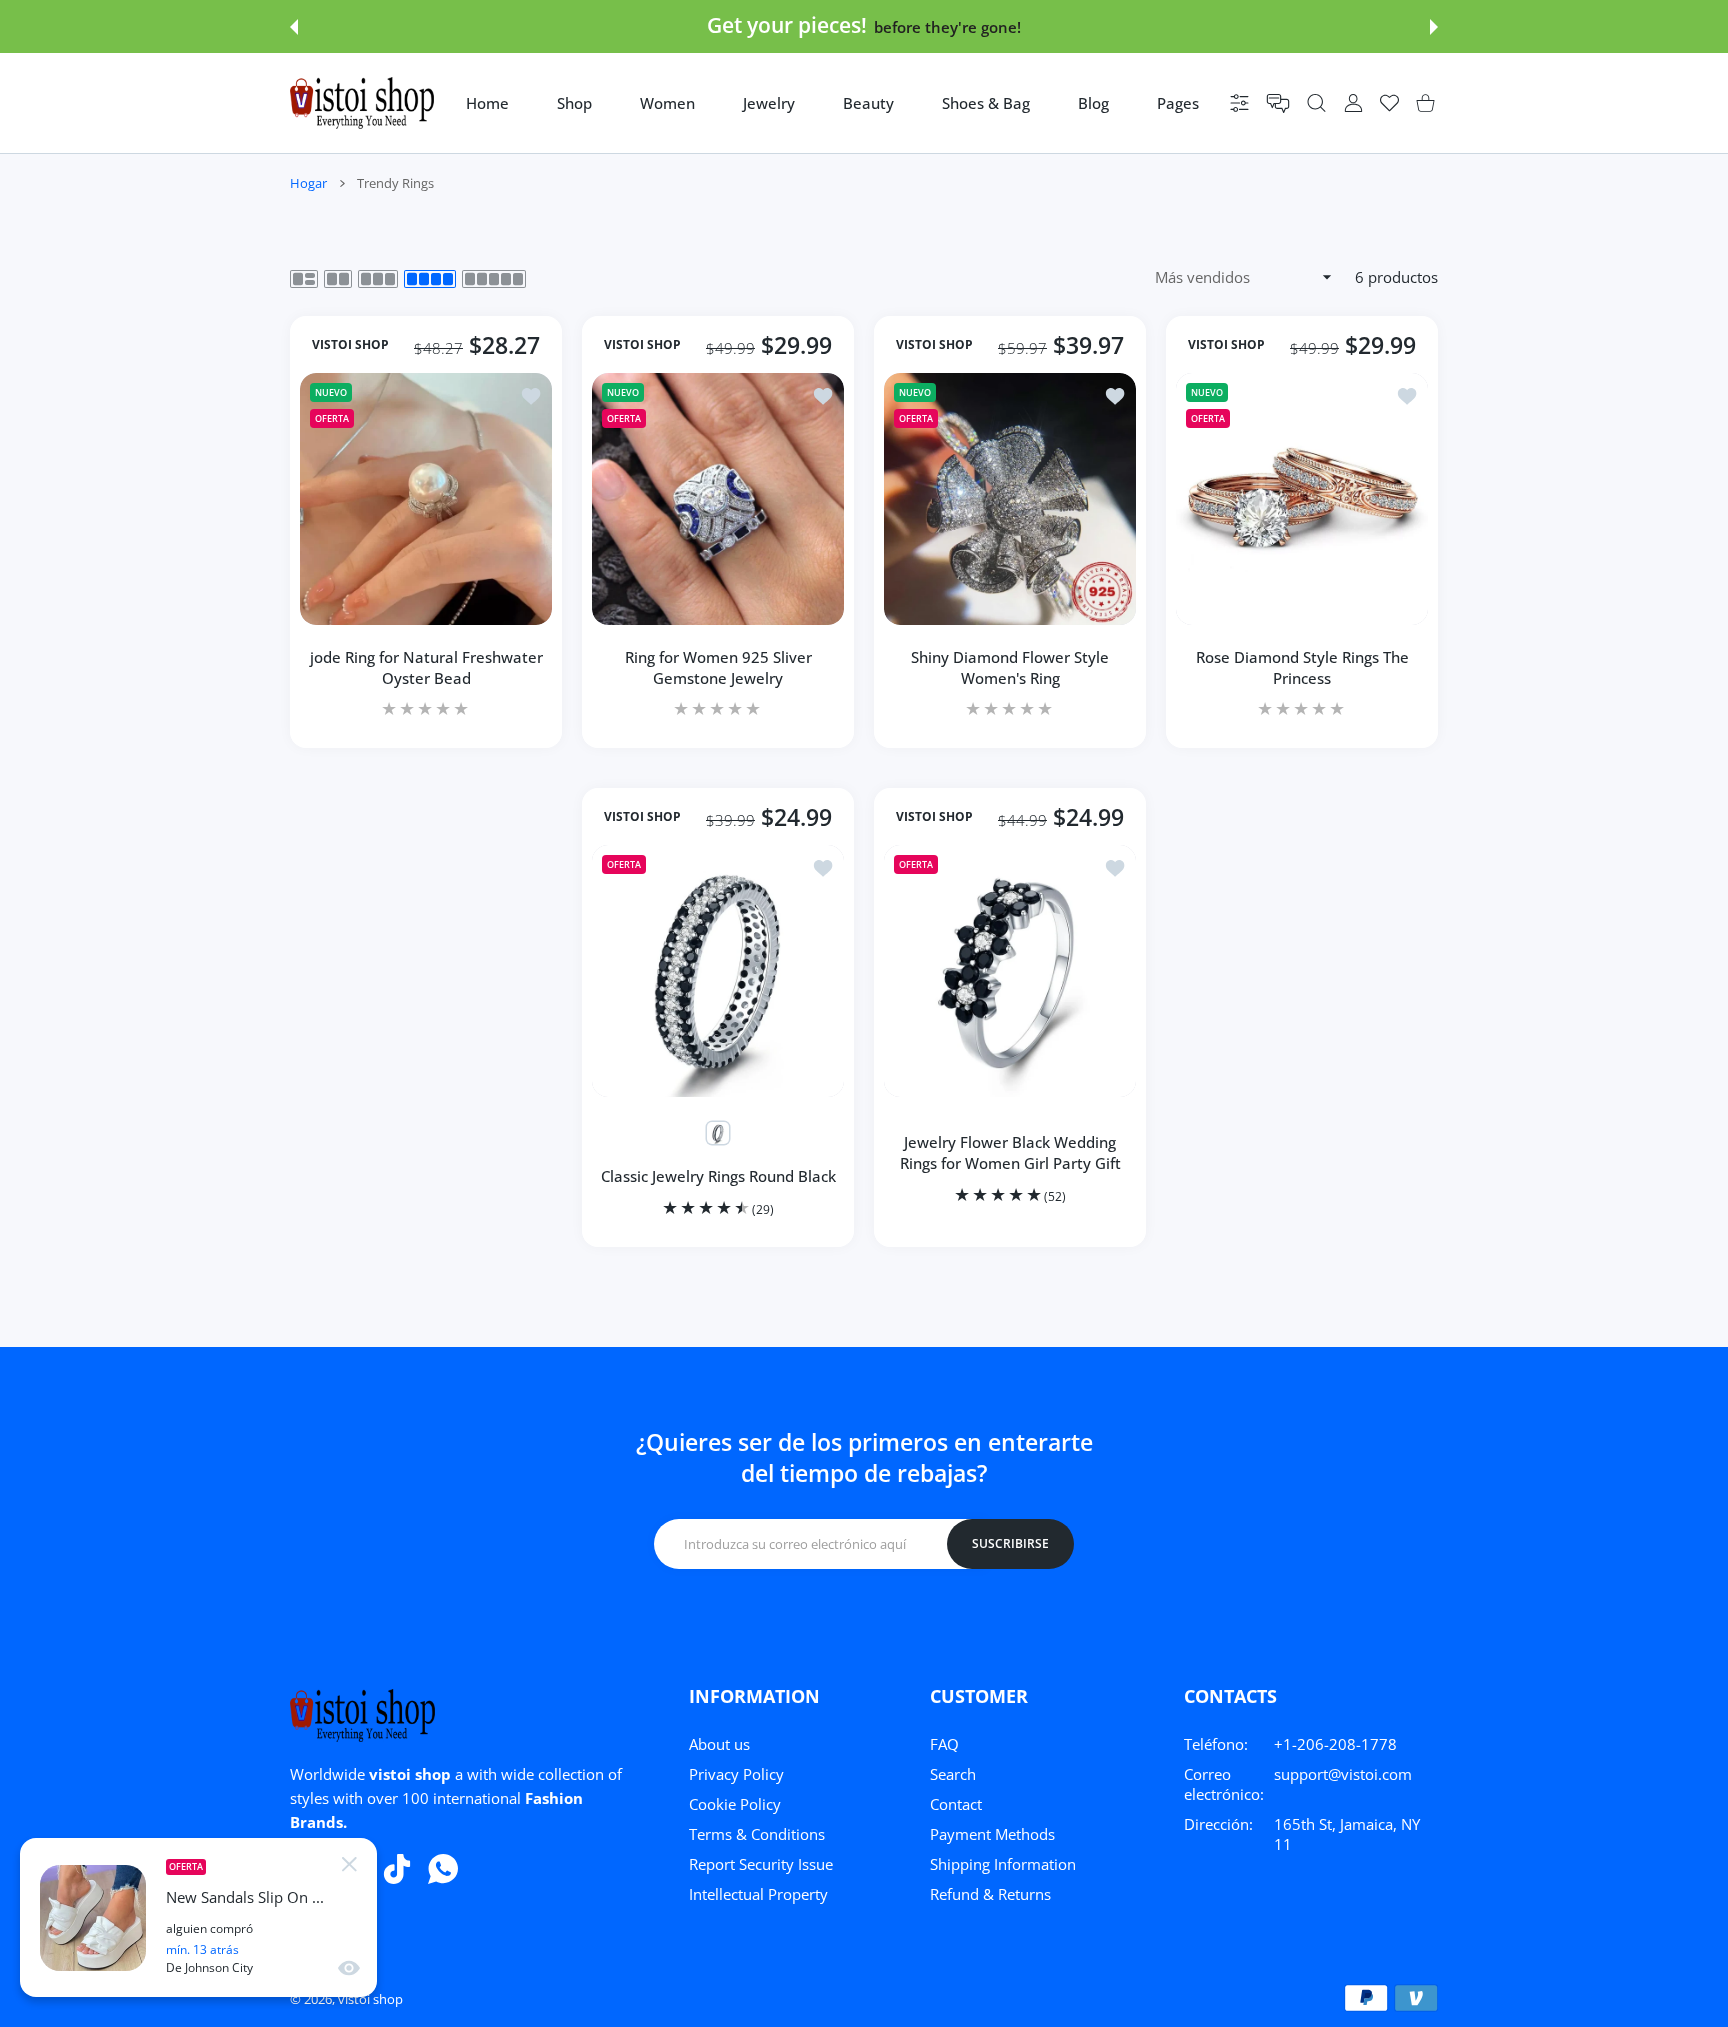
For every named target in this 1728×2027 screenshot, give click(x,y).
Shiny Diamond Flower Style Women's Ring (1010, 667)
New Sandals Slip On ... (245, 1897)
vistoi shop (370, 1999)
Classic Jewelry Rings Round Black (718, 1176)
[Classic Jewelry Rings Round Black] (718, 971)
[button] (294, 27)
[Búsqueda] (1316, 103)
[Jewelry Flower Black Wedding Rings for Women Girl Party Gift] (1010, 971)
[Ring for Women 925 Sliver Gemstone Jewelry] (718, 499)
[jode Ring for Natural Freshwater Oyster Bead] (426, 499)
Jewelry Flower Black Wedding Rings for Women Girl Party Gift (1010, 1152)
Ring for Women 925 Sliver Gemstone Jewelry (718, 667)
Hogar (308, 183)
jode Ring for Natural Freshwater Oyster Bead (426, 667)
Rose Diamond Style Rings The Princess (1302, 667)
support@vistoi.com (1343, 1774)
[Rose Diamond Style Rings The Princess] (1302, 499)
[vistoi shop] (362, 103)
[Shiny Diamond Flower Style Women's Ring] (1010, 499)
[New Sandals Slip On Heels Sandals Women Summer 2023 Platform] (93, 1918)
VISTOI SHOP (350, 345)
